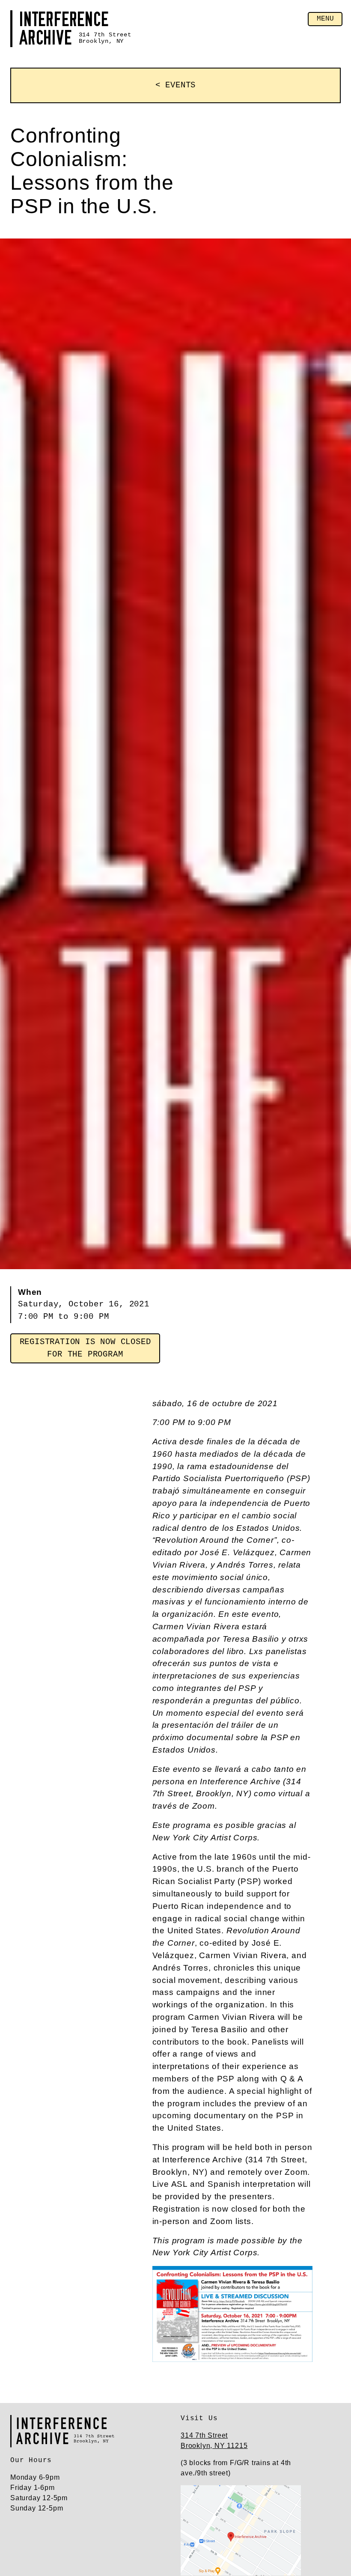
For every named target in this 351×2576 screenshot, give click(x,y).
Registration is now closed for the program (85, 1348)
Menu (325, 19)
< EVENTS (175, 85)
